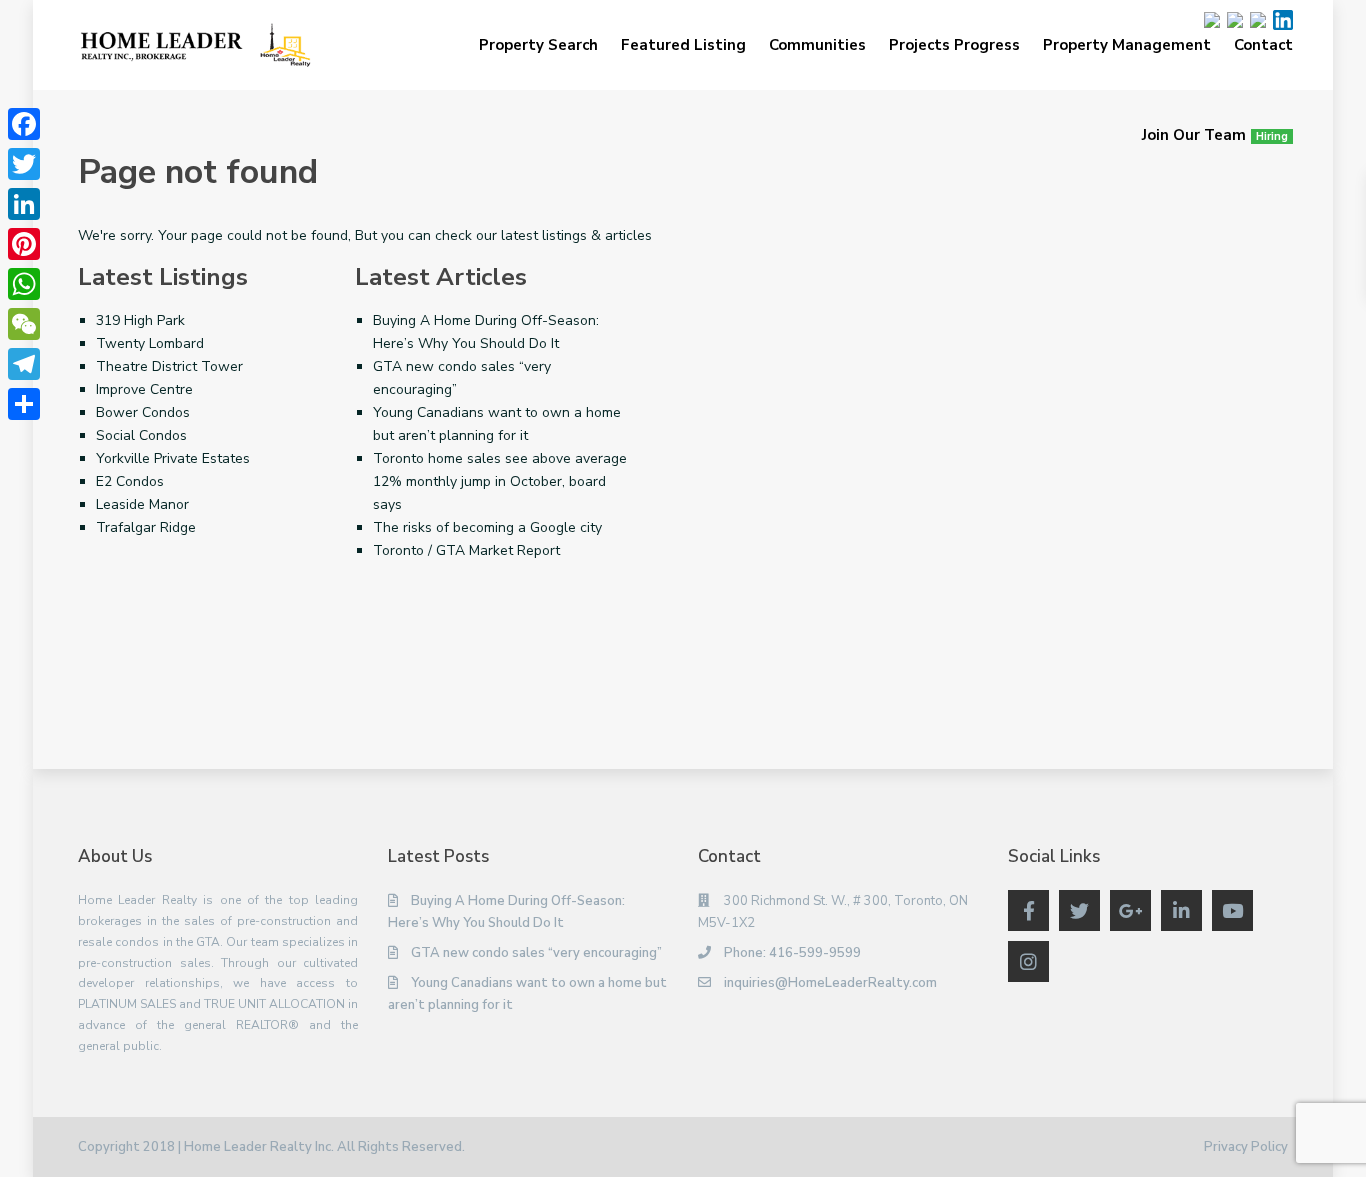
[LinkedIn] (24, 204)
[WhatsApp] (24, 284)
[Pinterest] (24, 244)
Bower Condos (143, 412)
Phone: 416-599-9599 (792, 953)
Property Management (1127, 45)
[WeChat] (24, 324)
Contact (1263, 45)
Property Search (538, 45)
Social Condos (141, 435)
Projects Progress (954, 45)
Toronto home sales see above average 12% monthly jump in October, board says (500, 481)
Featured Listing (683, 45)
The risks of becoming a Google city (487, 527)
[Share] (24, 404)
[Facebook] (24, 124)
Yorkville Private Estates (173, 458)
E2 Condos (130, 481)
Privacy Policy (1246, 1147)
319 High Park (140, 320)
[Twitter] (24, 164)
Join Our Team (1215, 135)
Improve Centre (144, 389)
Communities (817, 45)
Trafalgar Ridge (146, 527)
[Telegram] (24, 364)
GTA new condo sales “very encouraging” (536, 953)
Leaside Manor (142, 504)
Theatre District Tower (169, 366)
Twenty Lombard (150, 343)
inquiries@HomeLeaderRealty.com (830, 983)
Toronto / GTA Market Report (466, 550)
